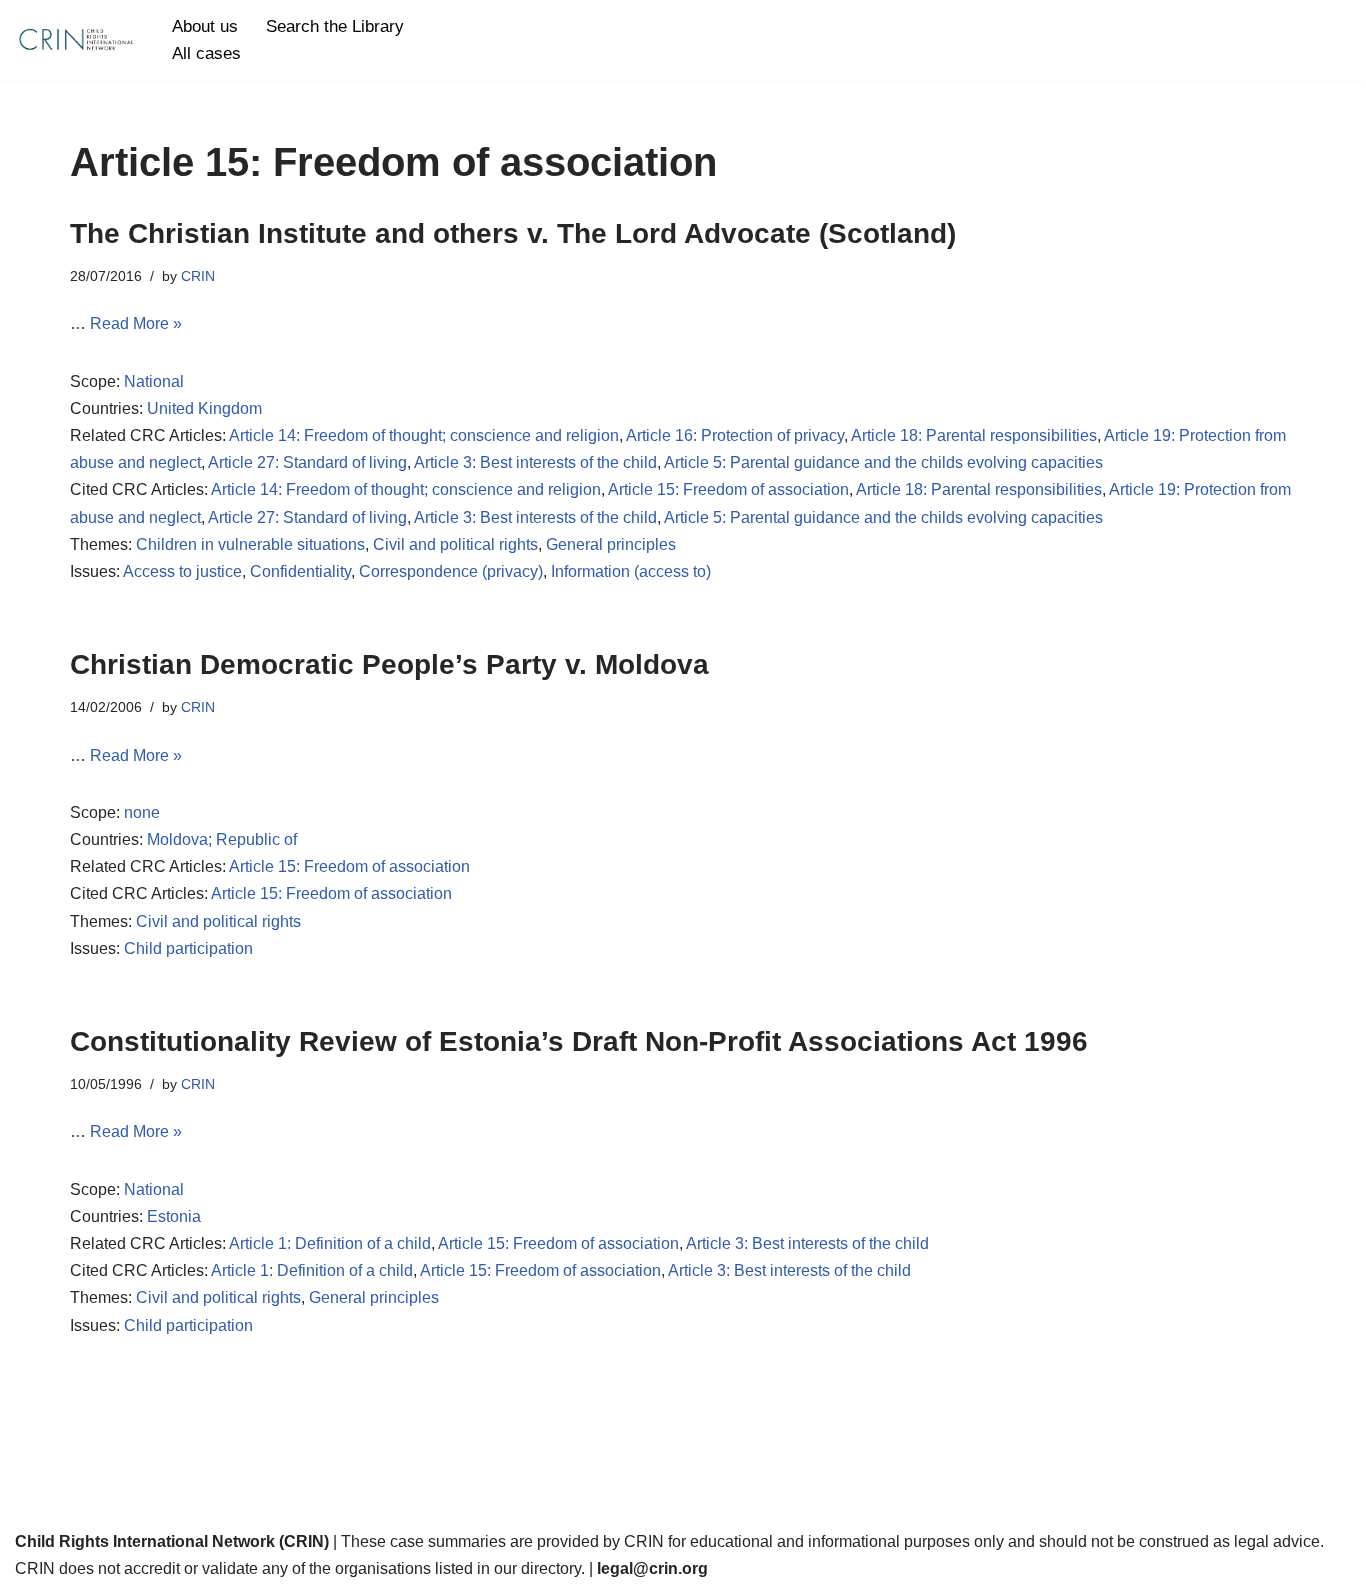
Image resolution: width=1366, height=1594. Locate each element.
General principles (611, 544)
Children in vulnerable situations (250, 544)
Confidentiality (300, 571)
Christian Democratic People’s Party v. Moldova (389, 664)
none (142, 812)
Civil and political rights (455, 544)
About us (205, 26)
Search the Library (335, 26)
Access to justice (182, 571)
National (154, 381)
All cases (206, 53)
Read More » (136, 323)
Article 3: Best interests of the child (535, 462)
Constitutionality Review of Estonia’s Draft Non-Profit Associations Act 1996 (579, 1041)
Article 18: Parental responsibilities (974, 435)
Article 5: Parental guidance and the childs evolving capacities (883, 462)
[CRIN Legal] (75, 40)
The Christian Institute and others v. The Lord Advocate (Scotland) (513, 233)
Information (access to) (631, 571)
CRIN (198, 276)
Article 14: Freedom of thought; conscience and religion (424, 435)
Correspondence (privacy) (451, 571)
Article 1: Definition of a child (330, 1243)
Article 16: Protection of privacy (735, 435)
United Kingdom (204, 408)
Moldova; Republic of (222, 839)
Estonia (174, 1216)
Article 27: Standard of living (307, 462)
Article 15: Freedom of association (728, 489)
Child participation (188, 948)
